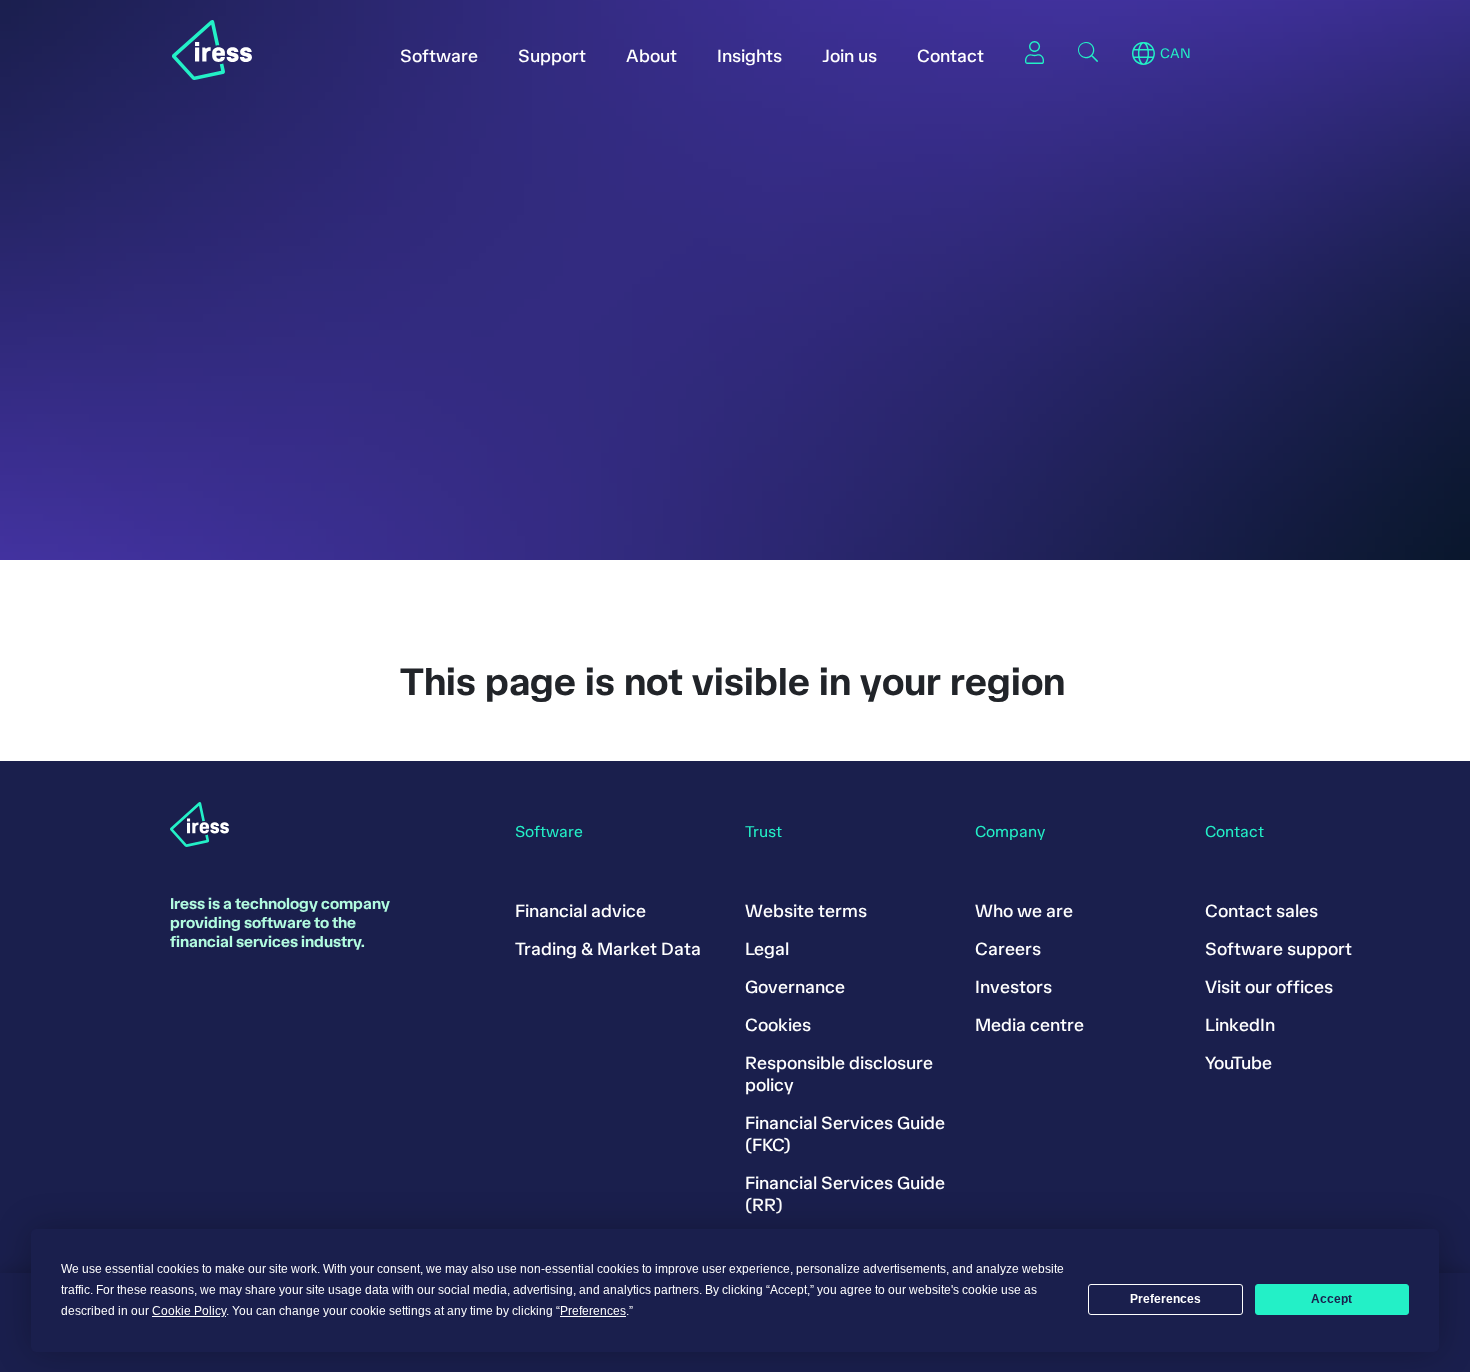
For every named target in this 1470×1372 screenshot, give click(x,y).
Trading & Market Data (608, 949)
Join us (849, 56)
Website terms (806, 911)
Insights (749, 56)
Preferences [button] (593, 1311)
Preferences (1165, 1299)
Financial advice (580, 911)
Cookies (778, 1025)
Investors (1013, 987)
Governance (795, 987)
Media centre (1029, 1025)
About (651, 56)
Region (1143, 54)
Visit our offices (1269, 987)
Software (439, 56)
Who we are (1024, 911)
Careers (1008, 949)
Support (552, 56)
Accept (1331, 1299)
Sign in (1034, 52)
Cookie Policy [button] (189, 1311)
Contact (950, 56)
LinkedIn (1240, 1025)
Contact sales (1261, 911)
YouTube (1238, 1063)
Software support (1278, 949)
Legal (767, 949)
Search (1088, 52)
